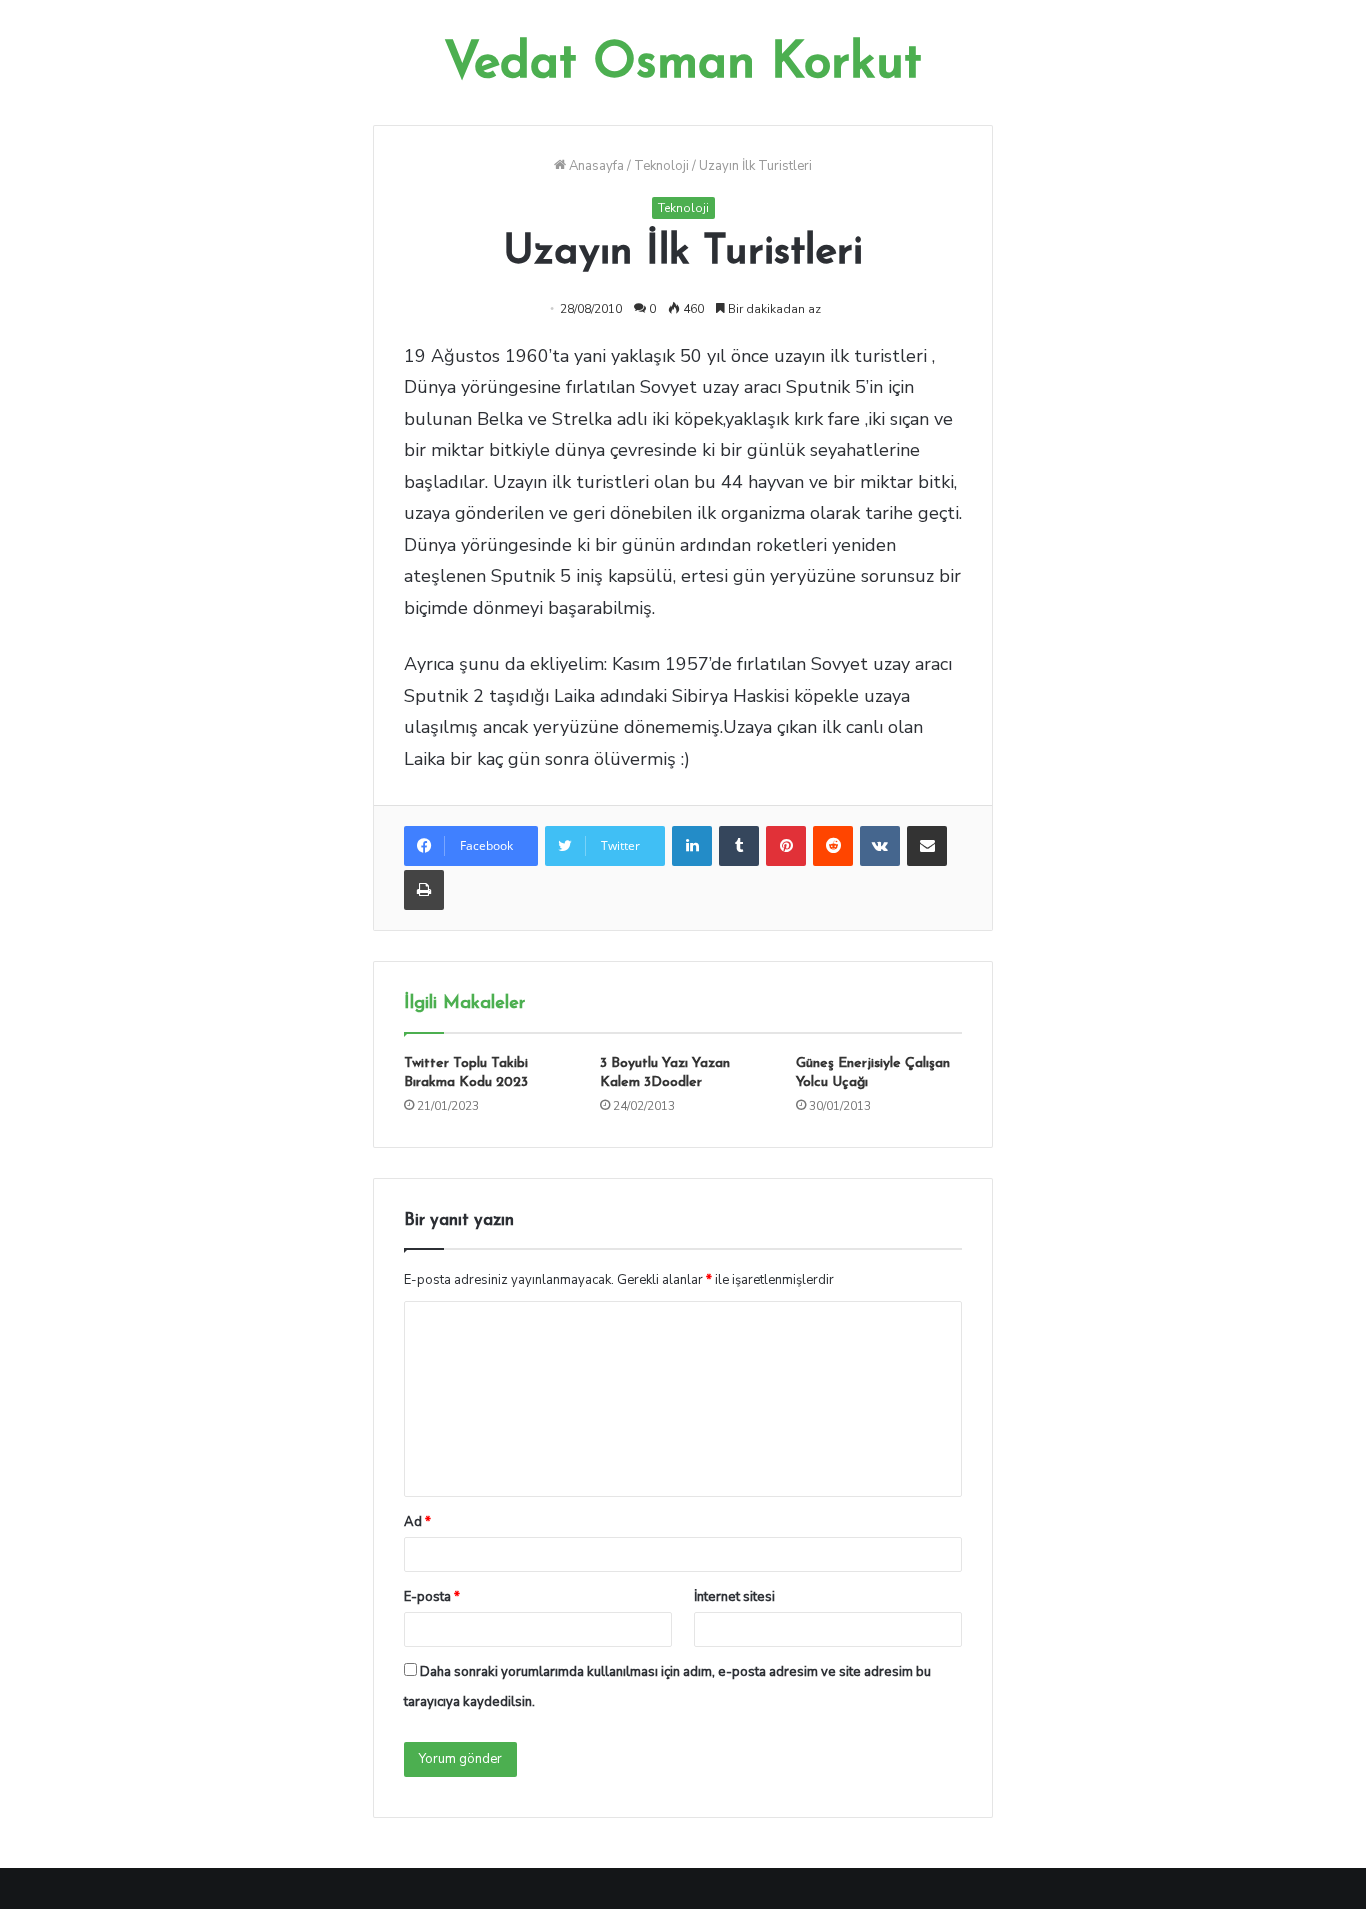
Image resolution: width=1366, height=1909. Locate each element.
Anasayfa (595, 166)
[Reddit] (833, 846)
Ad (417, 1522)
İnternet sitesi (734, 1597)
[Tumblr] (739, 846)
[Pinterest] (786, 846)
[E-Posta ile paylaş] (927, 846)
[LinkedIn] (692, 846)
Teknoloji (661, 166)
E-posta (432, 1597)
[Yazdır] (424, 890)
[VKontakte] (880, 846)
